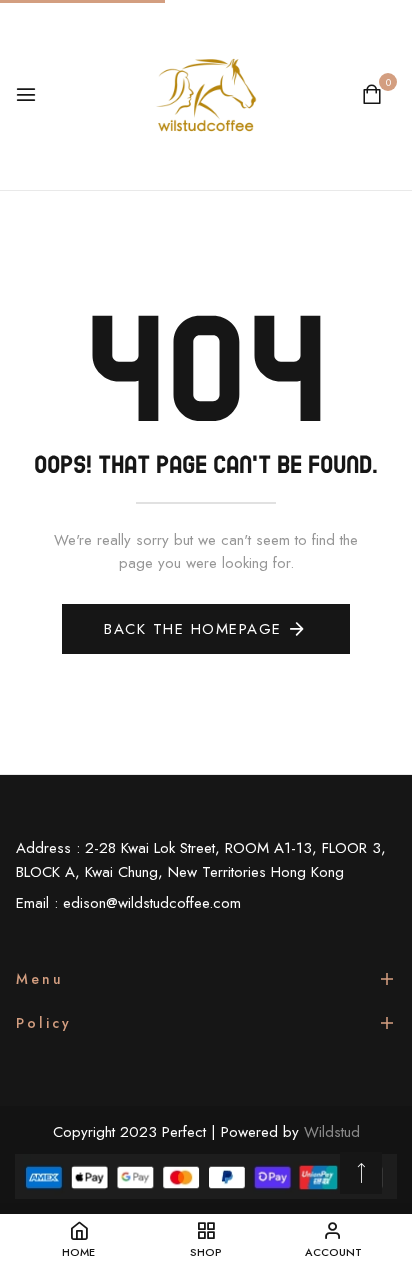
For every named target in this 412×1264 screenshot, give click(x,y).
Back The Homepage (193, 629)
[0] (372, 97)
